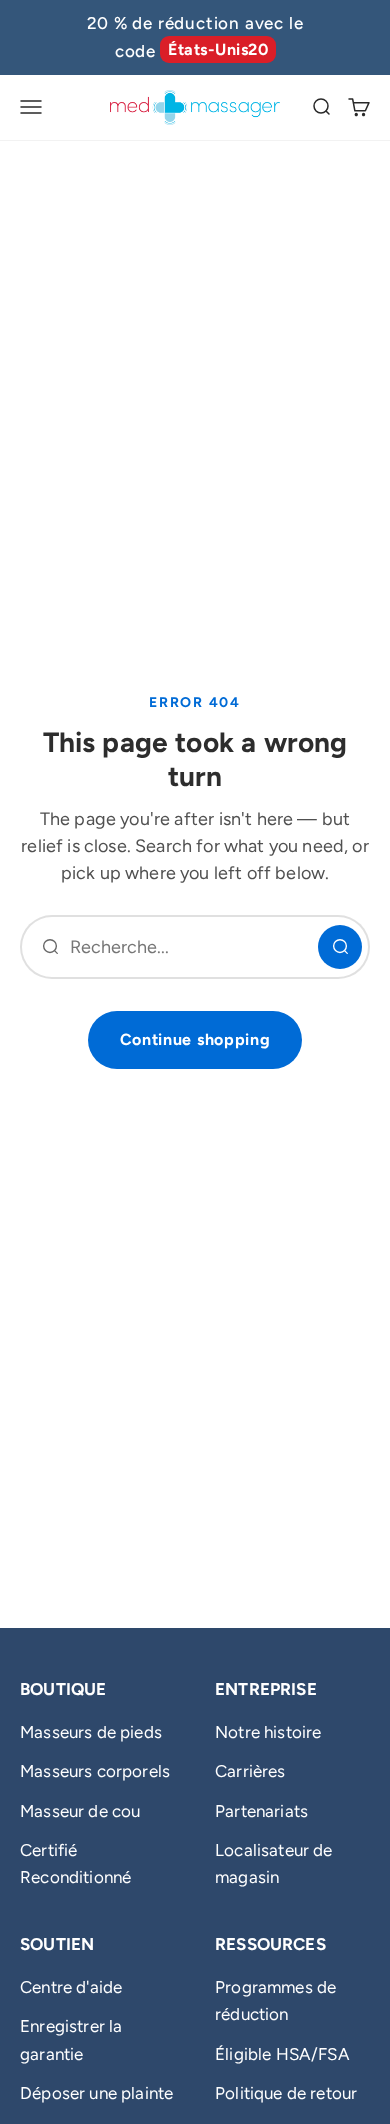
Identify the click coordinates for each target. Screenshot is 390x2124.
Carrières (250, 1771)
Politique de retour (286, 2093)
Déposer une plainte (96, 2093)
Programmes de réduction (275, 2000)
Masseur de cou (80, 1811)
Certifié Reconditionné (75, 1863)
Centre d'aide (71, 1987)
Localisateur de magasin (274, 1863)
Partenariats (261, 1811)
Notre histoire (268, 1732)
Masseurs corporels (95, 1771)
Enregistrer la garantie (71, 2039)
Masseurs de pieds (91, 1732)
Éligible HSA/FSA (282, 2054)
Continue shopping (195, 1039)
